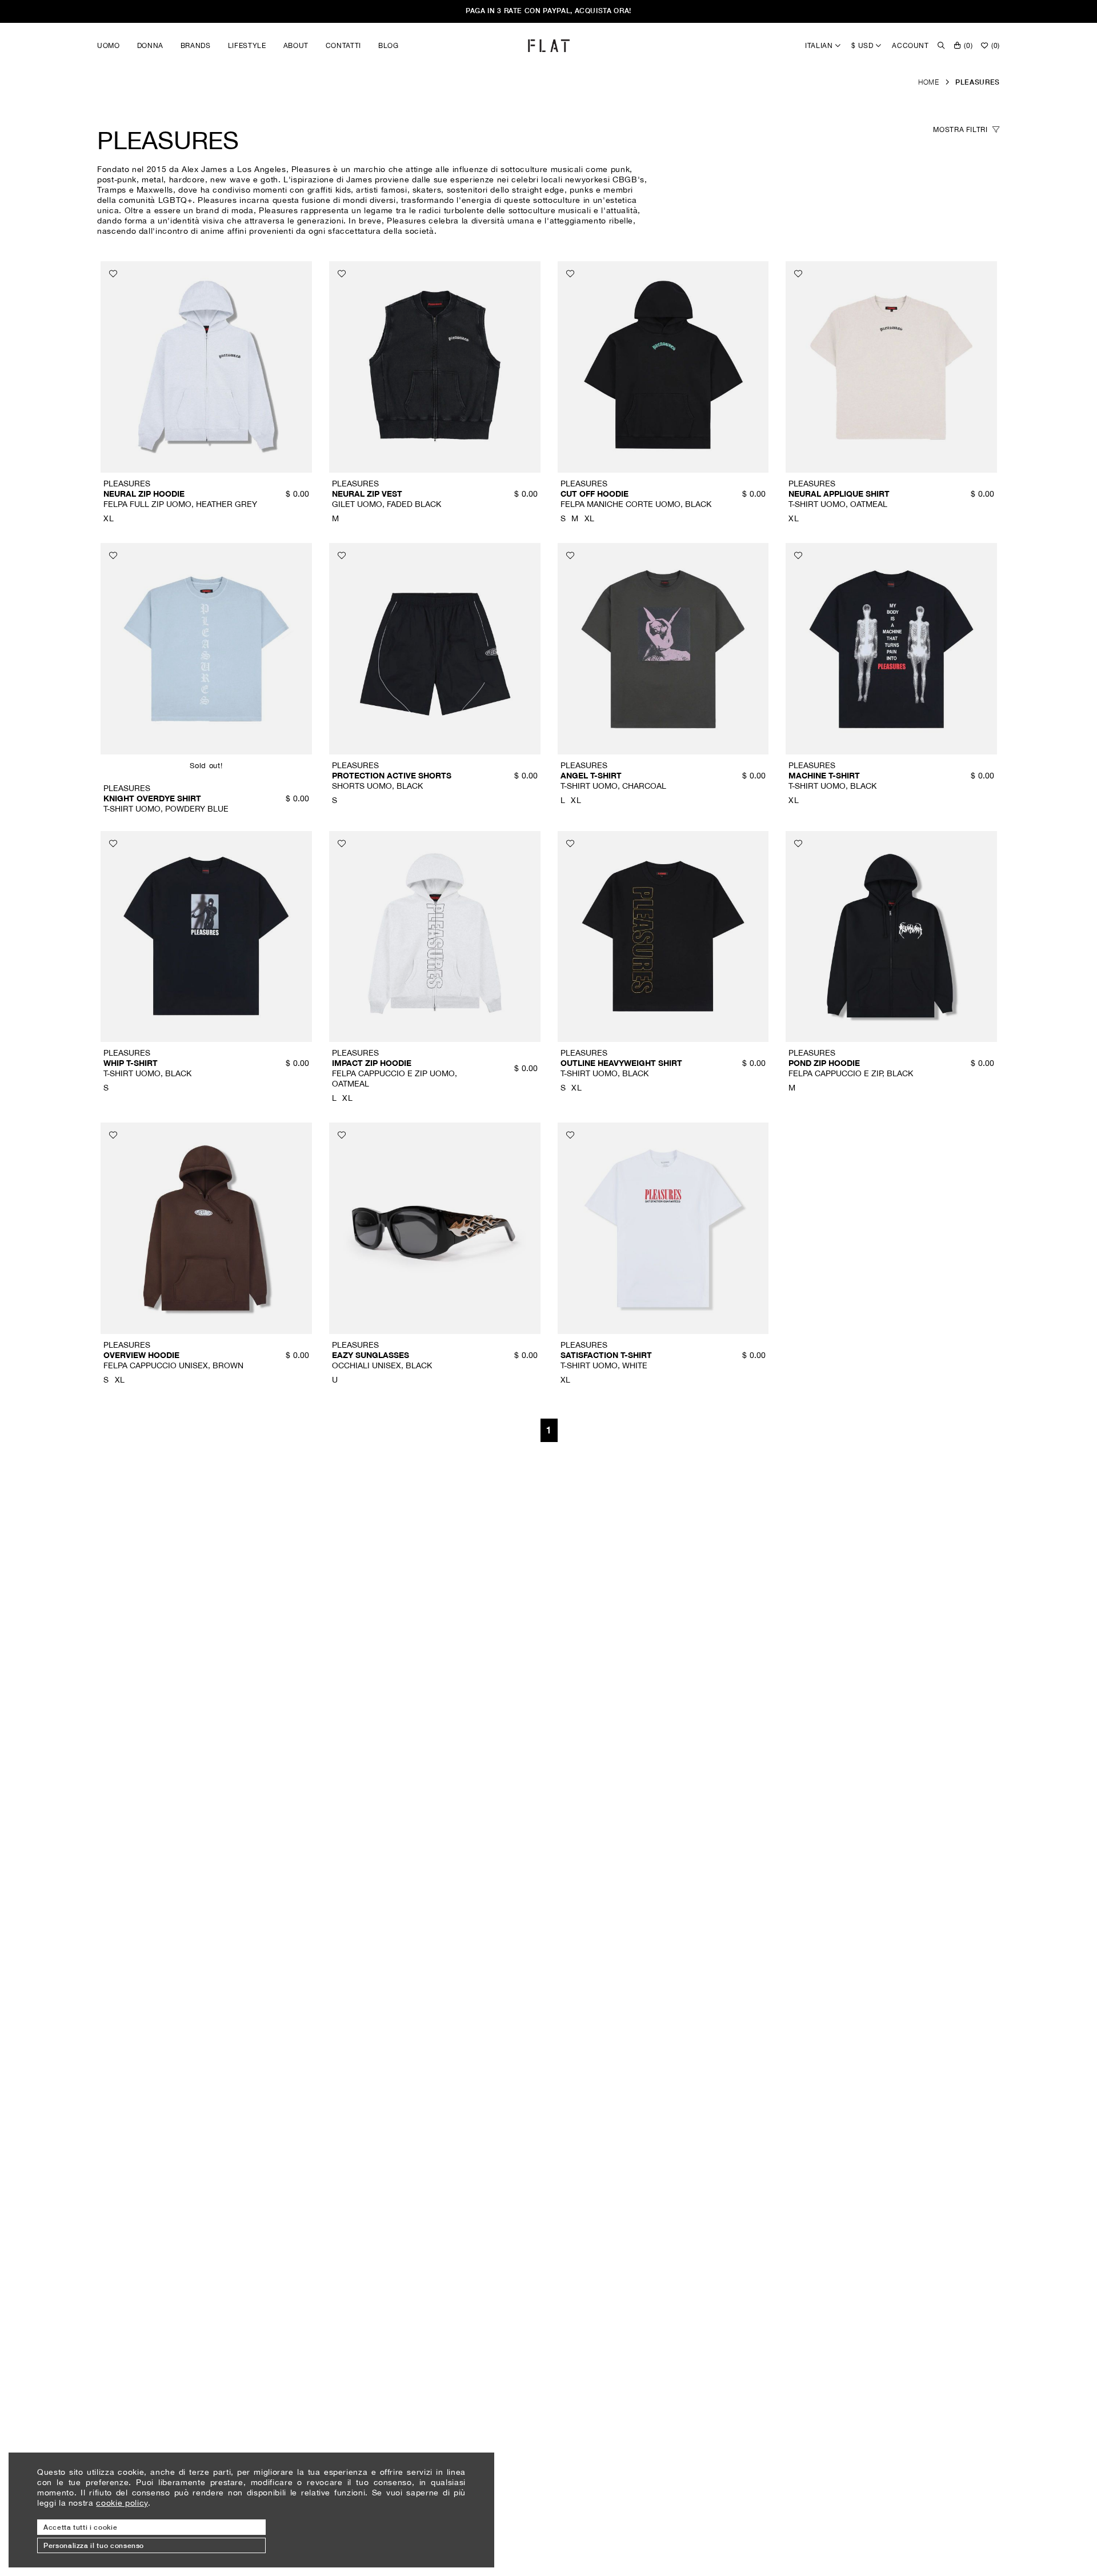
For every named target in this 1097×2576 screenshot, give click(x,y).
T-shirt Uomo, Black (832, 786)
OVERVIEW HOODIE (141, 1355)
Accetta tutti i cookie (80, 2527)
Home (929, 82)
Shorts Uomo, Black (377, 786)
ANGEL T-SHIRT (591, 775)
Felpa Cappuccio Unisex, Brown (173, 1365)
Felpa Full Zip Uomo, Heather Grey (180, 504)
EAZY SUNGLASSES (371, 1355)
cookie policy (122, 2503)
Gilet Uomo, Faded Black (387, 504)
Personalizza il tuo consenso (94, 2545)
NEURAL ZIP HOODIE (144, 494)
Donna (150, 45)
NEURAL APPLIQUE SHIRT (839, 494)
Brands (196, 45)
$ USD (863, 45)
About (296, 45)
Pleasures (978, 82)
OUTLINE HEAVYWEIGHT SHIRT (621, 1063)
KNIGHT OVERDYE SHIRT (152, 798)
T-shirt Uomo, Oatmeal (838, 504)
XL (109, 518)
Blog (389, 45)
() (968, 45)
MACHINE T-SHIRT (824, 775)
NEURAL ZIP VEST (367, 494)
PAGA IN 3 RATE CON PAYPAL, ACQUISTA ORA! (548, 11)
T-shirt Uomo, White (604, 1365)
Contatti (343, 45)
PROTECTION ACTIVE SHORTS (392, 775)
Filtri (961, 129)
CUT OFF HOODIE (594, 494)
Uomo (109, 45)
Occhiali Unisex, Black (382, 1365)
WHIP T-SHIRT (131, 1063)
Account (910, 45)
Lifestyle (247, 45)
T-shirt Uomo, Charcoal (613, 786)
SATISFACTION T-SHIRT (606, 1355)
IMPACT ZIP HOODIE (372, 1063)
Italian (820, 45)
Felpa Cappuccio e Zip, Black (851, 1073)
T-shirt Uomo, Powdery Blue (166, 808)
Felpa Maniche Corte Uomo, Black (636, 504)
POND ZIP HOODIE (824, 1063)
